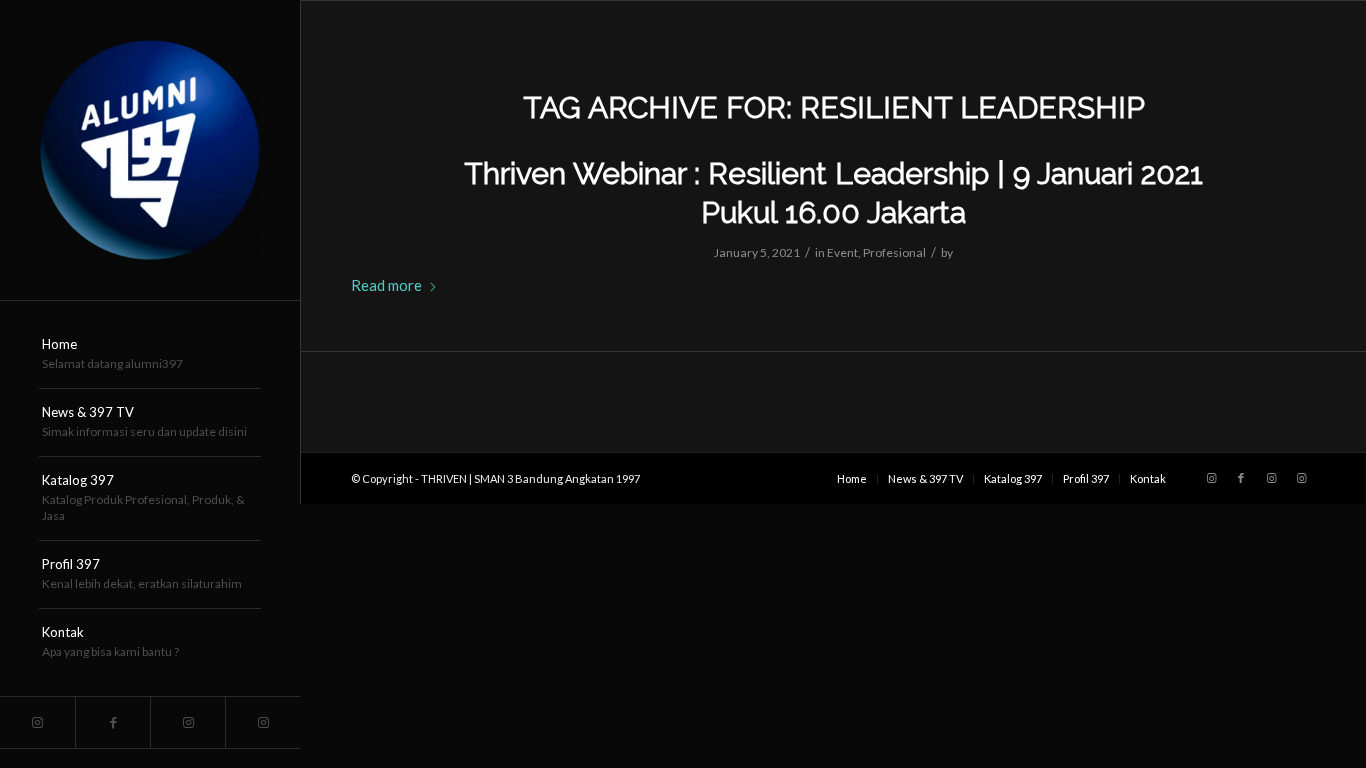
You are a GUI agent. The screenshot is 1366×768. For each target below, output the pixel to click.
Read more (386, 285)
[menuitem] (150, 355)
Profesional (894, 252)
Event (842, 252)
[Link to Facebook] (112, 722)
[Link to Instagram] (37, 722)
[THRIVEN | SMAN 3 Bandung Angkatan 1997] (150, 150)
